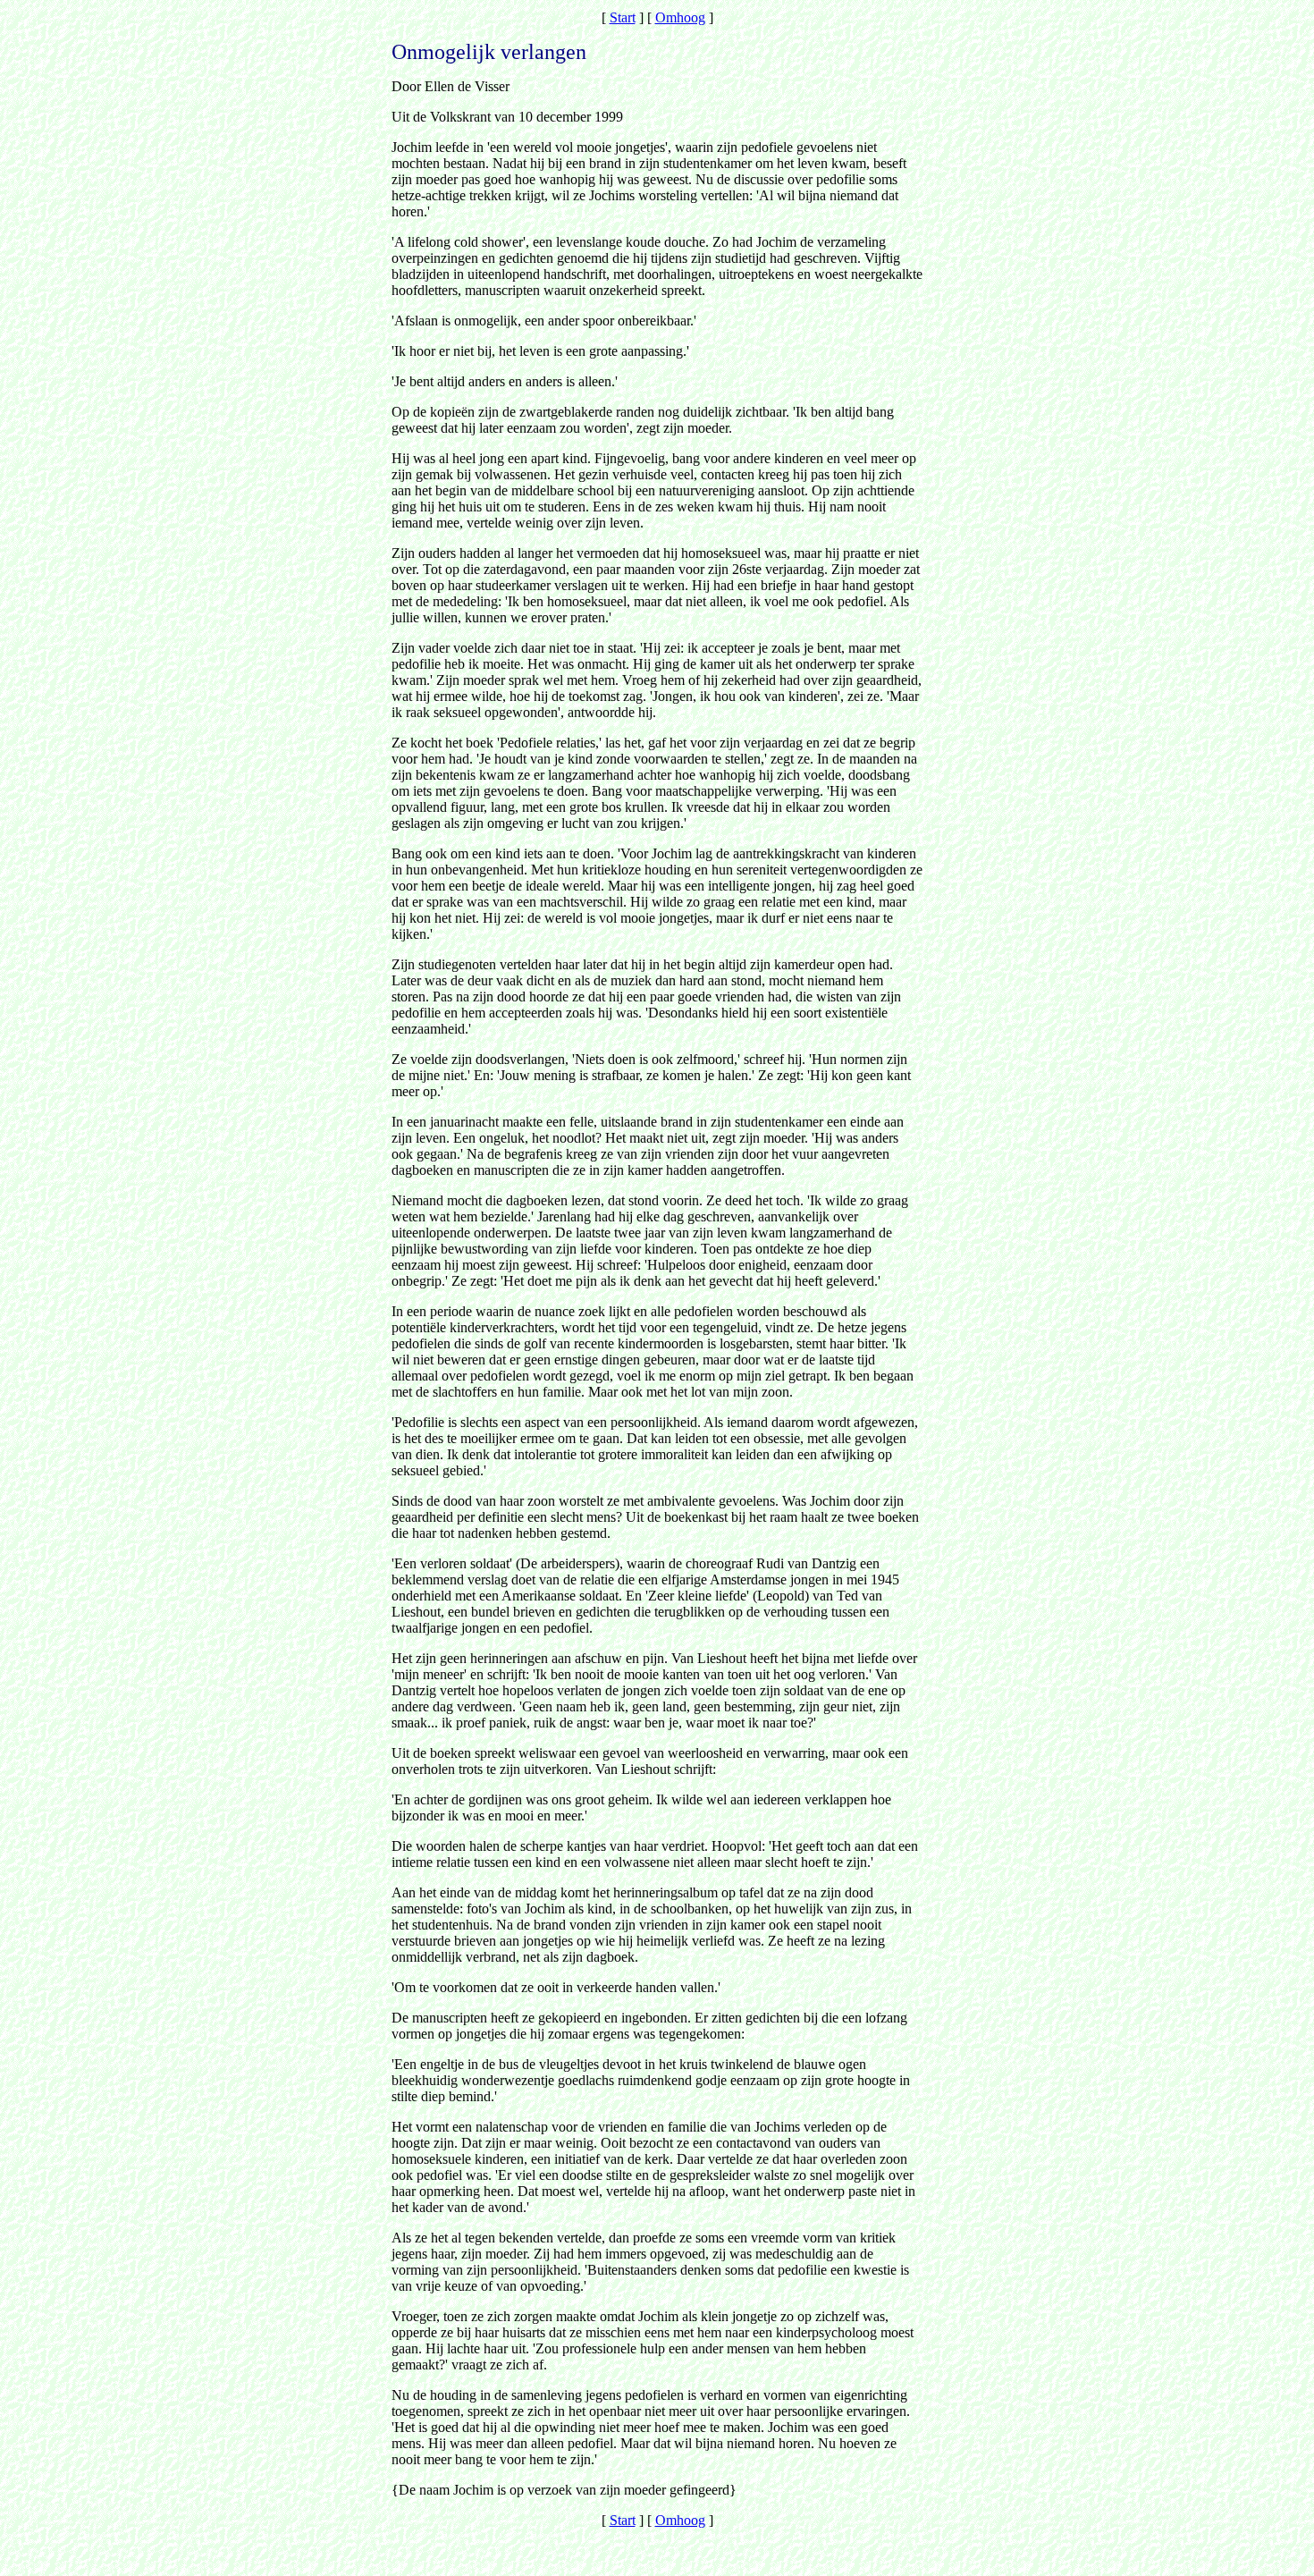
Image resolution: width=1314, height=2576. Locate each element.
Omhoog (680, 17)
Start (623, 17)
